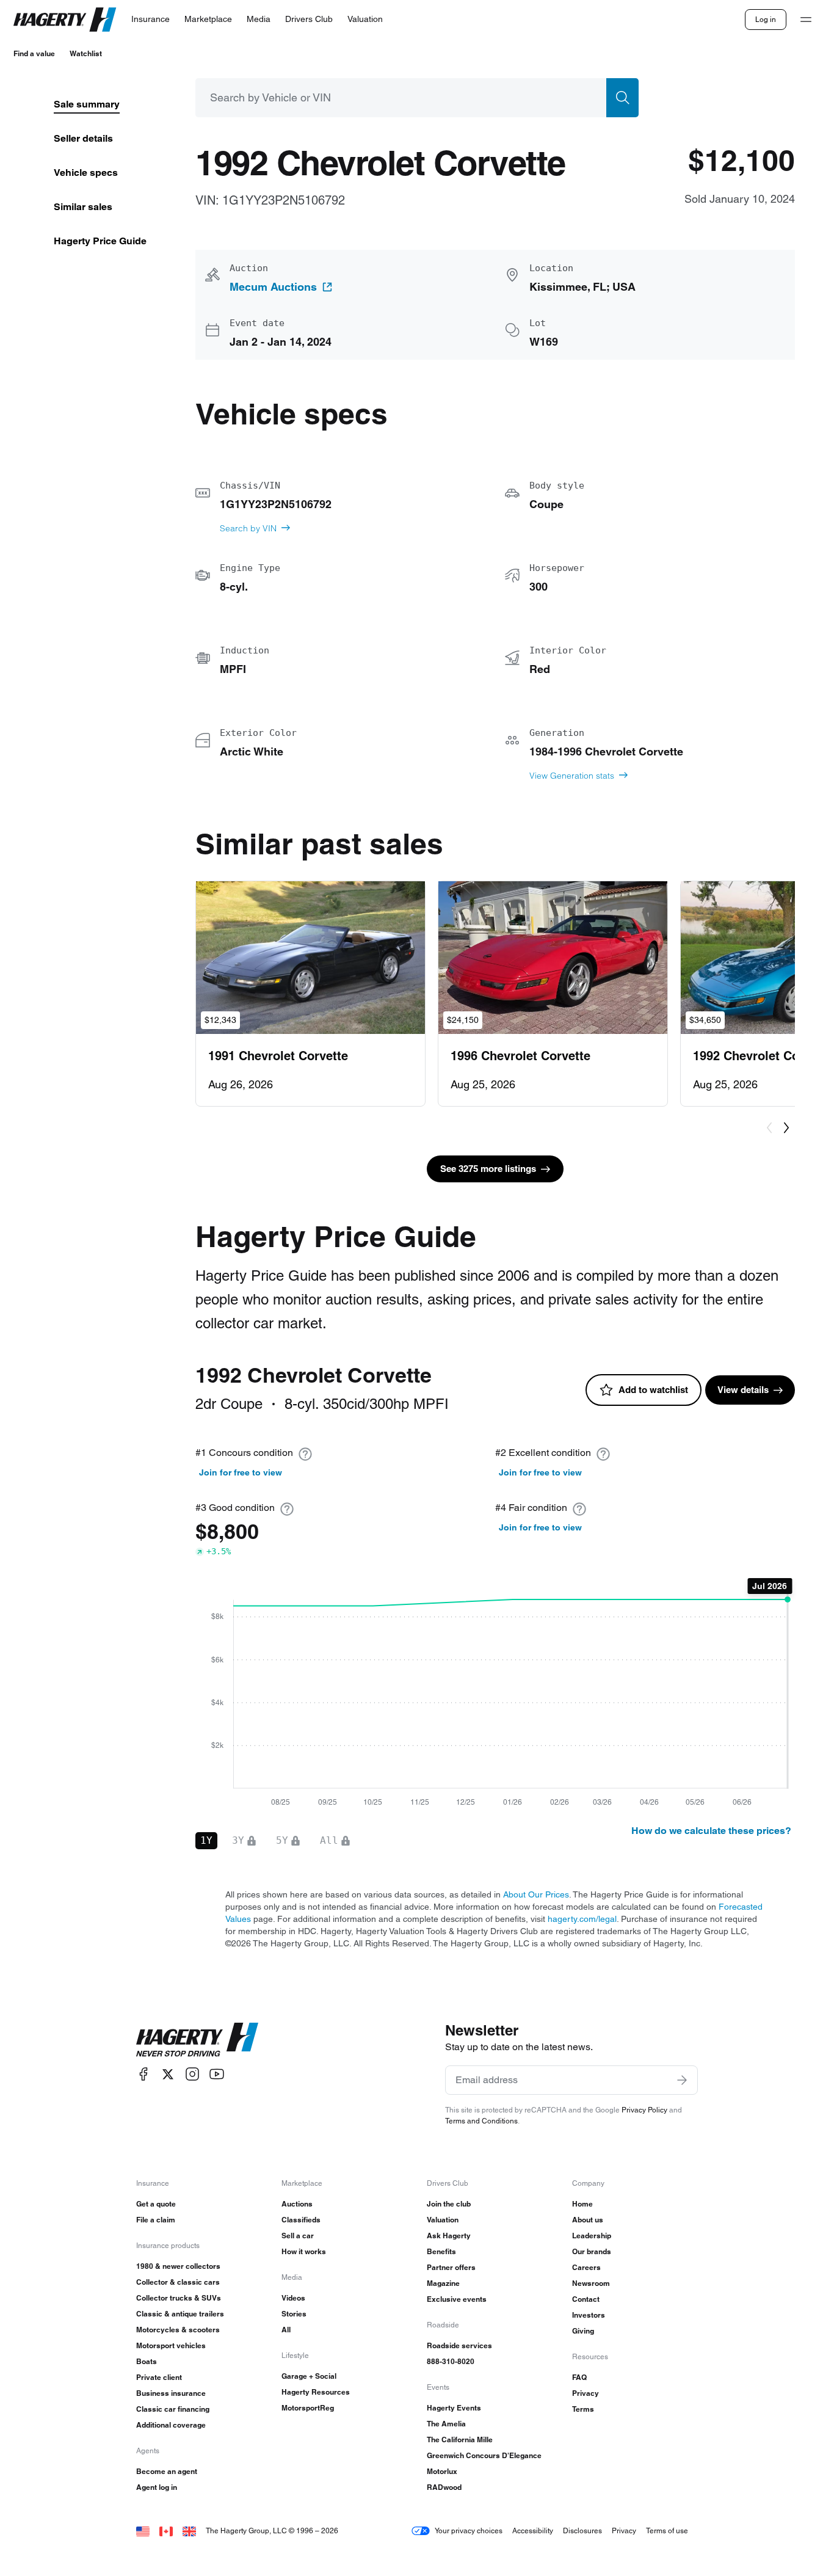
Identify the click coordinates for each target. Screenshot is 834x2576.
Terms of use (667, 2531)
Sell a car (298, 2236)
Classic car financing (173, 2409)
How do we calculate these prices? (711, 1831)
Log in (766, 19)
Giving (583, 2331)
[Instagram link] (192, 2074)
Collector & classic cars (178, 2282)
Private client (159, 2377)
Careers (586, 2267)
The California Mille (460, 2440)
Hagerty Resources (316, 2392)
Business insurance (171, 2393)
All (286, 2330)
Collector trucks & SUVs (179, 2298)
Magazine (443, 2283)
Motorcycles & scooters (178, 2330)
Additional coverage (171, 2425)
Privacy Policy (644, 2110)
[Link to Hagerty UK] (189, 2531)
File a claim (156, 2220)
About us (588, 2220)
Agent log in (157, 2487)
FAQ (579, 2377)
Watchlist (86, 53)
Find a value (34, 53)
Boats (147, 2361)
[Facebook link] (143, 2074)
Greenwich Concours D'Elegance (484, 2455)
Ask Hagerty (449, 2236)
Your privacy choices (469, 2531)
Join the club (449, 2204)
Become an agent (167, 2471)
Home (582, 2204)
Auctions (297, 2204)
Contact (586, 2299)
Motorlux (442, 2471)
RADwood (444, 2487)
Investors (589, 2315)
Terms (583, 2409)
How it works (304, 2251)
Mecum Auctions (273, 287)
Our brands (592, 2251)
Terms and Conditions (481, 2121)
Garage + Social (309, 2376)
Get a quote (156, 2204)
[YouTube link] (217, 2074)
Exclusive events (457, 2299)
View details (743, 1390)
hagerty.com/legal (582, 1919)
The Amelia (446, 2424)
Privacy (586, 2393)
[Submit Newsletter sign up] (682, 2080)
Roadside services (459, 2345)
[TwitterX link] (168, 2074)
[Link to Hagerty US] (143, 2531)
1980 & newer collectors (178, 2266)
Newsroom (591, 2283)
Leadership (592, 2236)
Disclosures (582, 2531)
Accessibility (533, 2531)
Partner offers (451, 2267)
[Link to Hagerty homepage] (197, 2040)
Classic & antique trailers (180, 2314)
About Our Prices (536, 1894)
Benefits (441, 2251)
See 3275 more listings (488, 1169)
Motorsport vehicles (171, 2345)
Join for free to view (241, 1472)
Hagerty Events (454, 2408)
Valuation (443, 2220)
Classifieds (301, 2220)
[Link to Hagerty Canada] (166, 2531)
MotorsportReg (308, 2408)
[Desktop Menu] (806, 20)
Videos (293, 2298)
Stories (294, 2314)
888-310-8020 (451, 2361)
